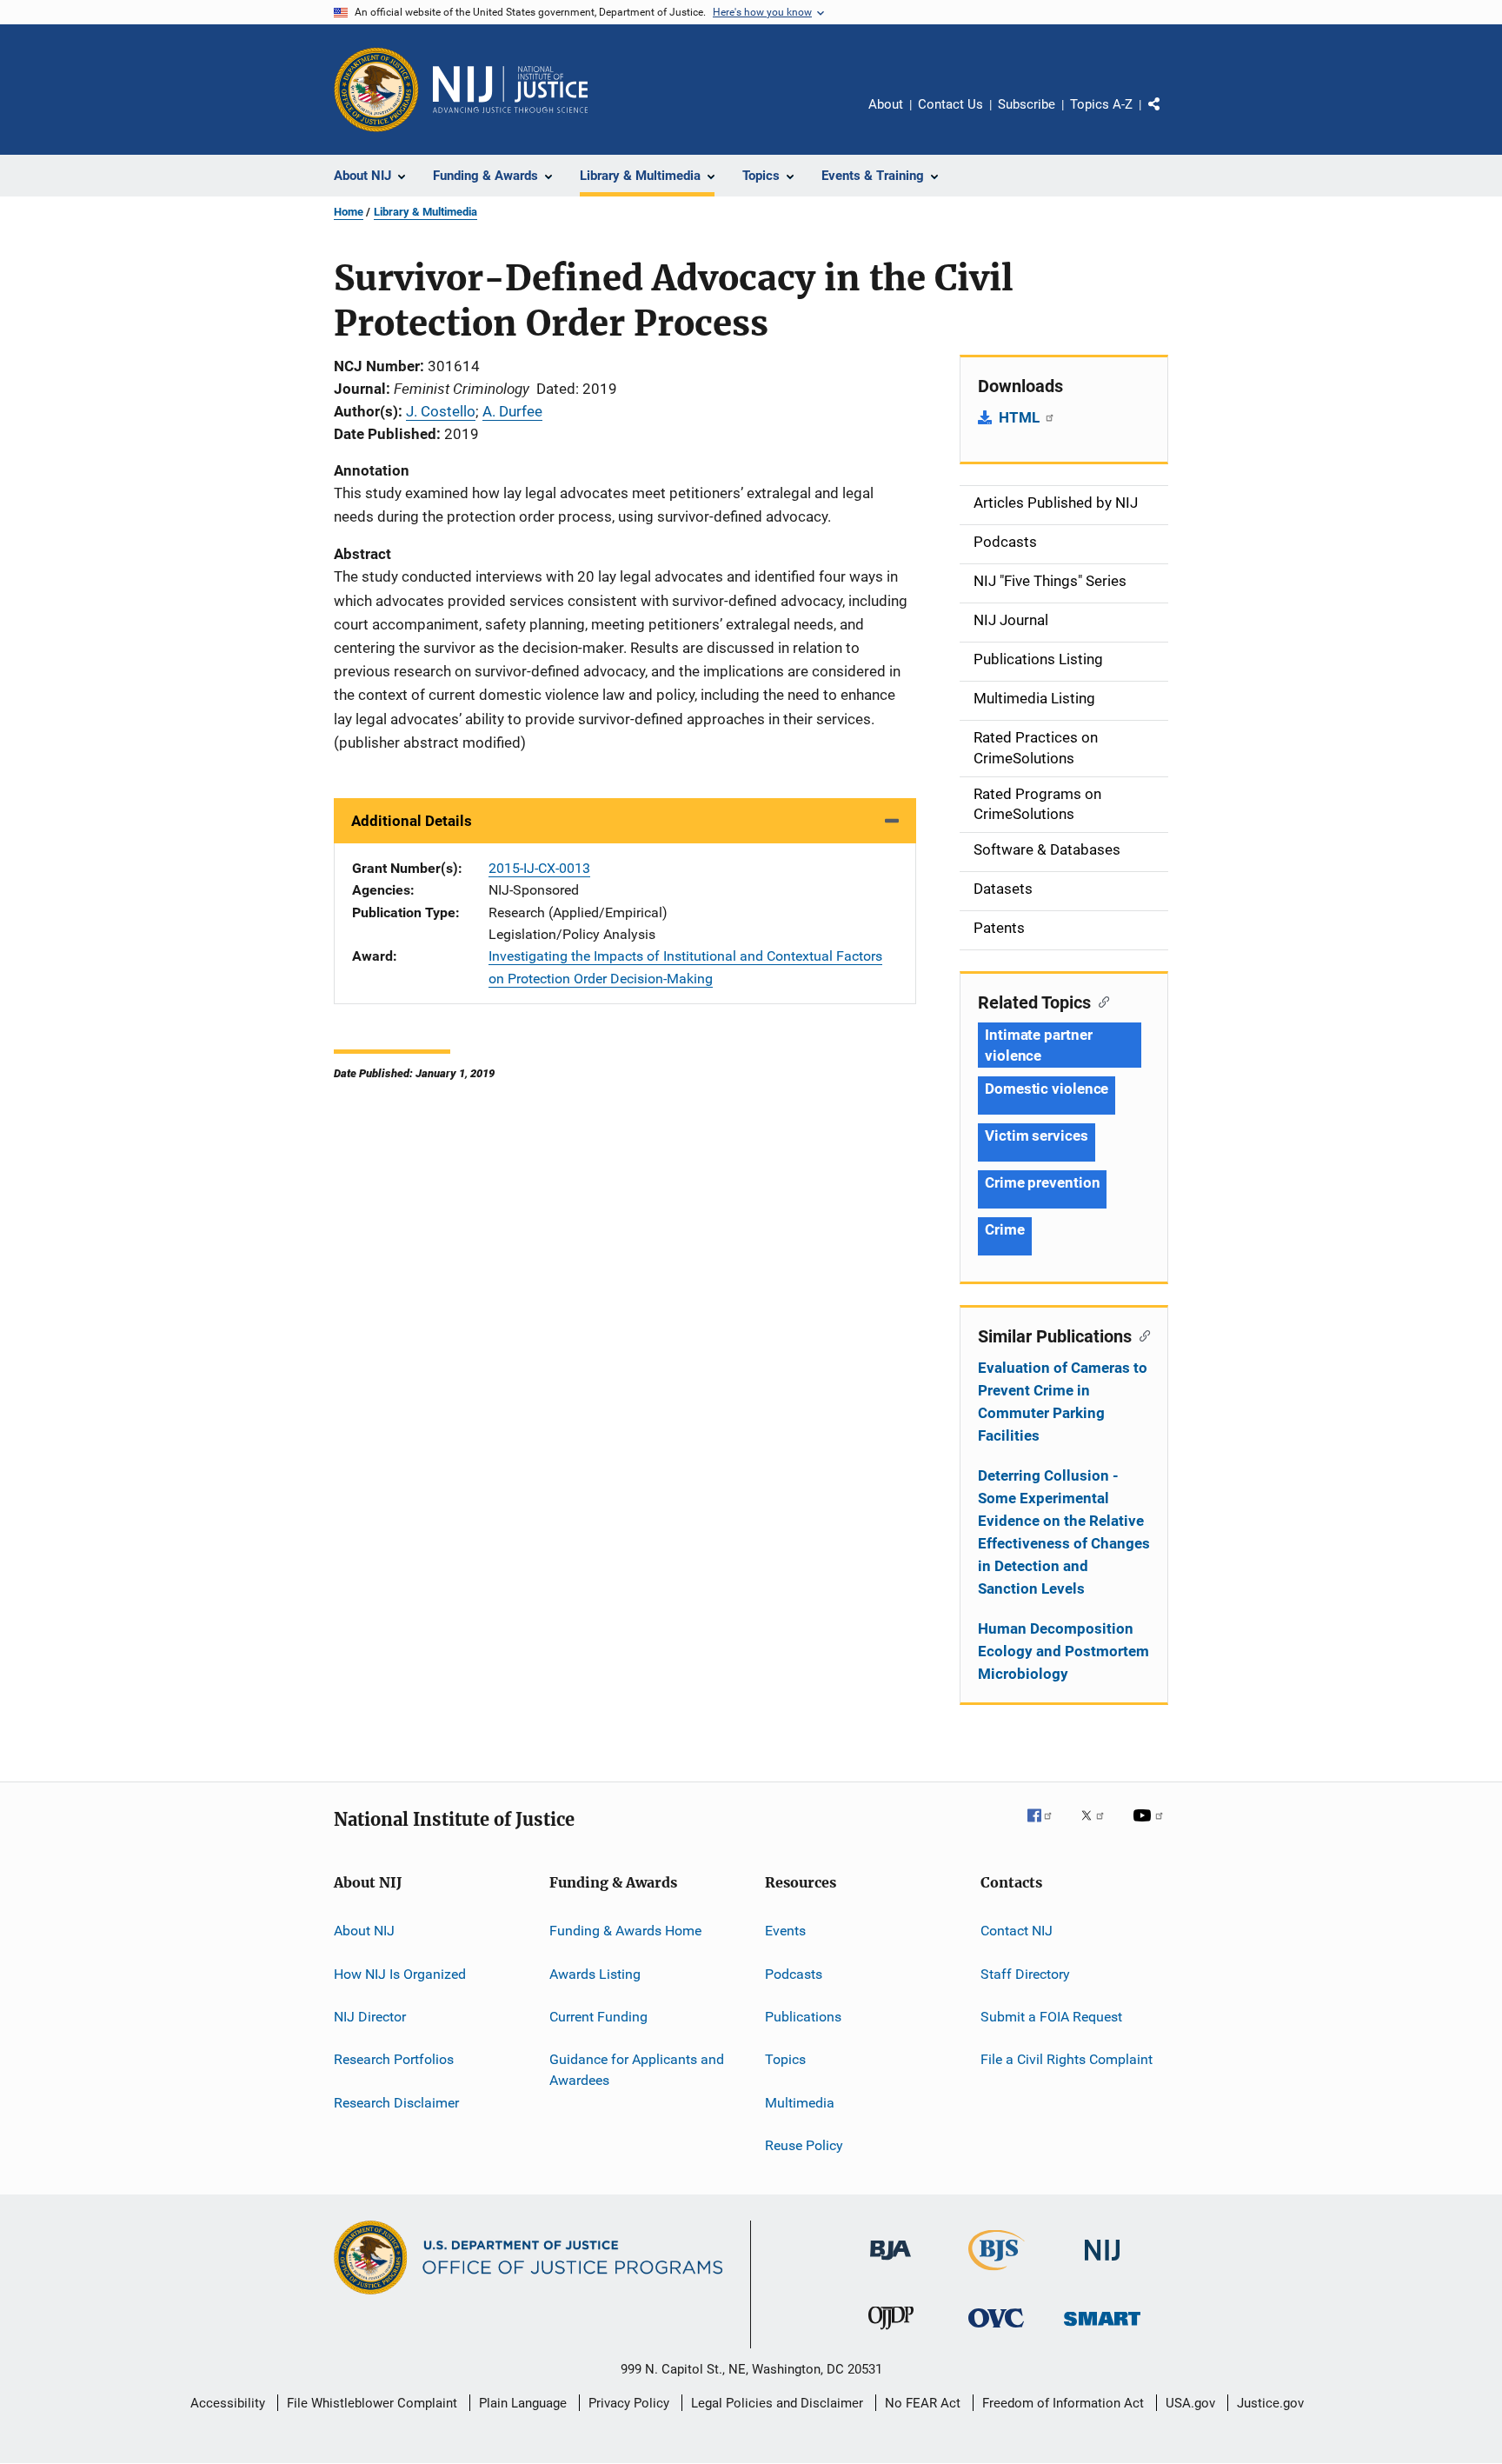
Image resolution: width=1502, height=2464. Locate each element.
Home (349, 212)
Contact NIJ (1017, 1931)
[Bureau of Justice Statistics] (997, 2274)
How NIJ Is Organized (400, 1973)
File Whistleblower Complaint (372, 2403)
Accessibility (228, 2403)
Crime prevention (1042, 1182)
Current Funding (598, 2017)
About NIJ (364, 1931)
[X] (1099, 1828)
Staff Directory (1025, 1973)
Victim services (1037, 1135)
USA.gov (1190, 2403)
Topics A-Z (1101, 104)
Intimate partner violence (1038, 1045)
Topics (785, 2059)
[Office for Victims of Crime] (996, 2331)
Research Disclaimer (396, 2102)
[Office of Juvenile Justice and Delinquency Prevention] (891, 2333)
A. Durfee (512, 411)
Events (785, 1931)
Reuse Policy (804, 2145)
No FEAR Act (923, 2403)
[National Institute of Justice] (1102, 2264)
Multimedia (800, 2102)
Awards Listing (595, 1973)
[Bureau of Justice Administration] (891, 2263)
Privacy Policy (629, 2403)
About (886, 104)
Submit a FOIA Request (1051, 2017)
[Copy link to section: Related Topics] (1100, 1001)
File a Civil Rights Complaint (1067, 2059)
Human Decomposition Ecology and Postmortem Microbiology (1063, 1651)
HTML (1021, 417)
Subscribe (1027, 104)
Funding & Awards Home (625, 1931)
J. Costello (441, 411)
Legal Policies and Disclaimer (777, 2403)
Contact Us (950, 104)
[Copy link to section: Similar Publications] (1141, 1335)
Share (1168, 117)
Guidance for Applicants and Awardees (637, 2070)
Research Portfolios (394, 2059)
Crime (1005, 1229)
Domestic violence (1047, 1089)
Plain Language (523, 2403)
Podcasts (794, 1973)
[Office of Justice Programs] (376, 90)
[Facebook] (1047, 1828)
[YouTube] (1151, 1828)
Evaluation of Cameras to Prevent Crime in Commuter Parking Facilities (1063, 1402)
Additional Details (412, 821)
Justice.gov (1270, 2403)
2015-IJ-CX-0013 (539, 868)
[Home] (510, 90)
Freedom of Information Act (1063, 2403)
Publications (803, 2017)
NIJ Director (370, 2017)
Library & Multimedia (425, 212)
